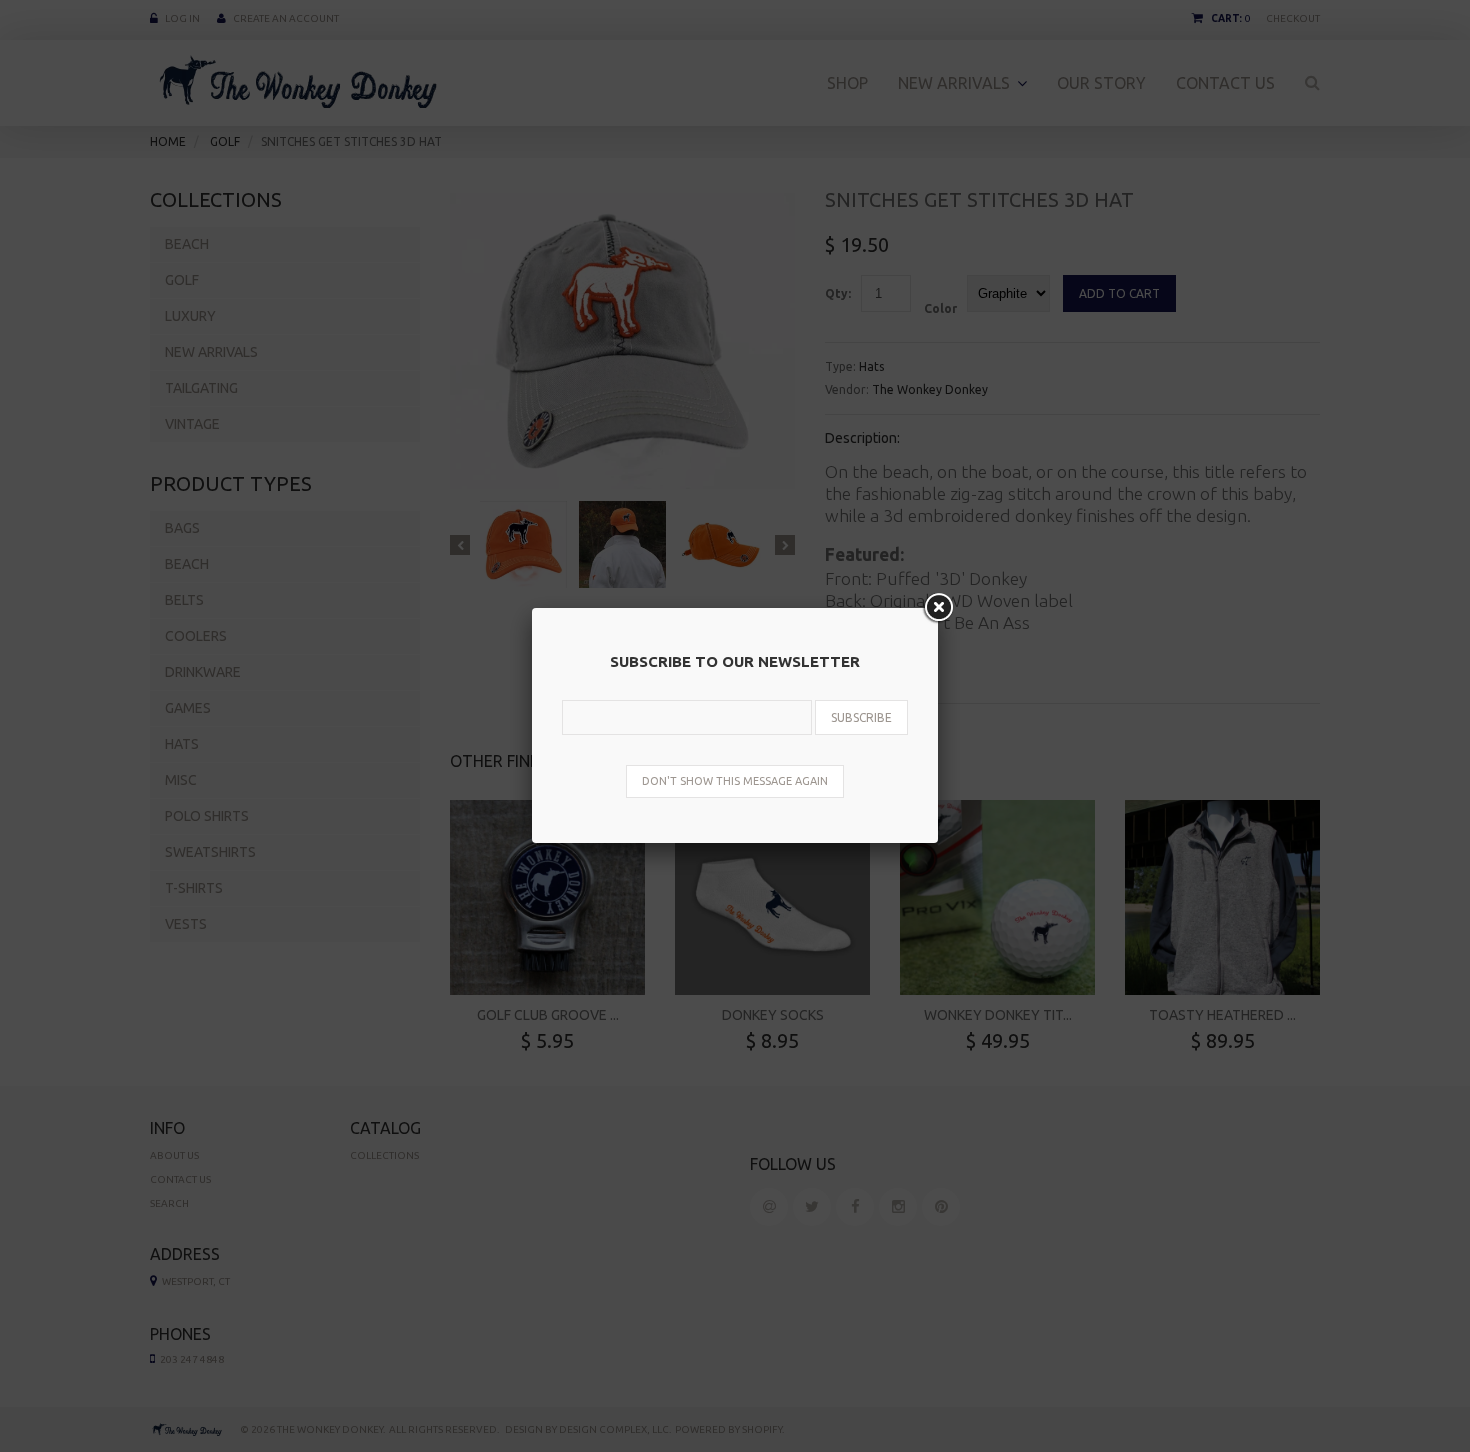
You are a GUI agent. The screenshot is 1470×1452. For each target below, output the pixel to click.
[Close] (938, 608)
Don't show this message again (735, 781)
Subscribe (861, 717)
